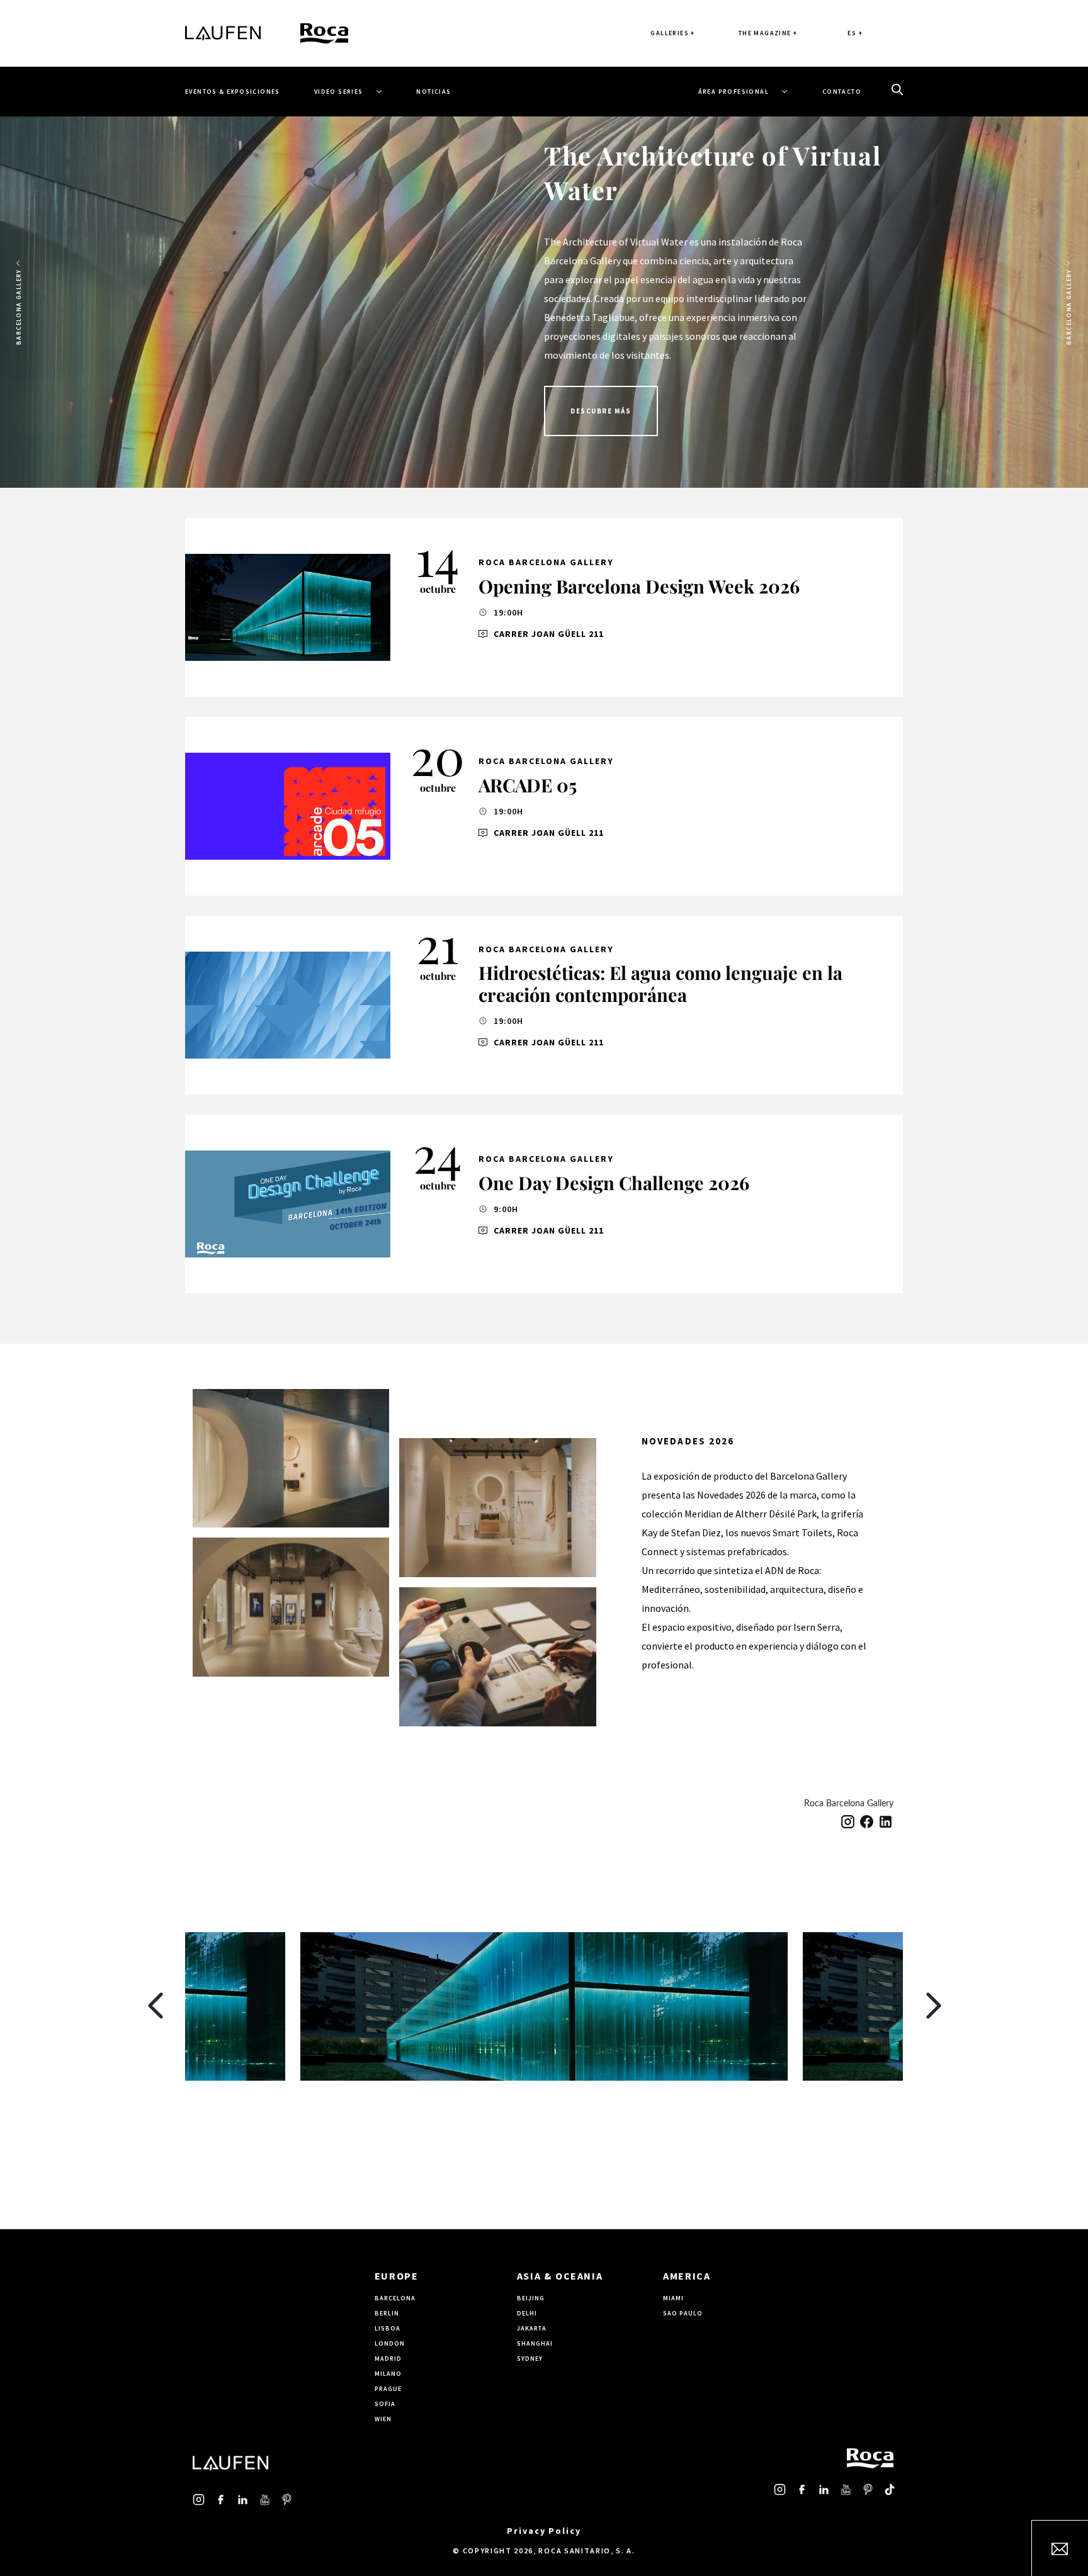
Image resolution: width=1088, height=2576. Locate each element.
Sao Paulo (683, 2313)
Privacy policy (544, 2531)
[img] (288, 607)
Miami (673, 2298)
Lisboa (388, 2328)
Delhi (527, 2313)
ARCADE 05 (528, 785)
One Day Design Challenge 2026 (614, 1183)
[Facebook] (867, 1821)
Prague (388, 2389)
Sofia (385, 2404)
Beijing (531, 2298)
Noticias (433, 92)
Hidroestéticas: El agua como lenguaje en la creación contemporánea (660, 983)
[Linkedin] (886, 1821)
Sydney (530, 2359)
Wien (383, 2419)
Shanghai (535, 2343)
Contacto (842, 92)
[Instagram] (848, 1821)
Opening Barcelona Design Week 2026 (639, 586)
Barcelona (395, 2298)
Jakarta (532, 2328)
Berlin (387, 2313)
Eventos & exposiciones (233, 92)
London (390, 2343)
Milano (388, 2374)
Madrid (388, 2359)
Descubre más (601, 411)
